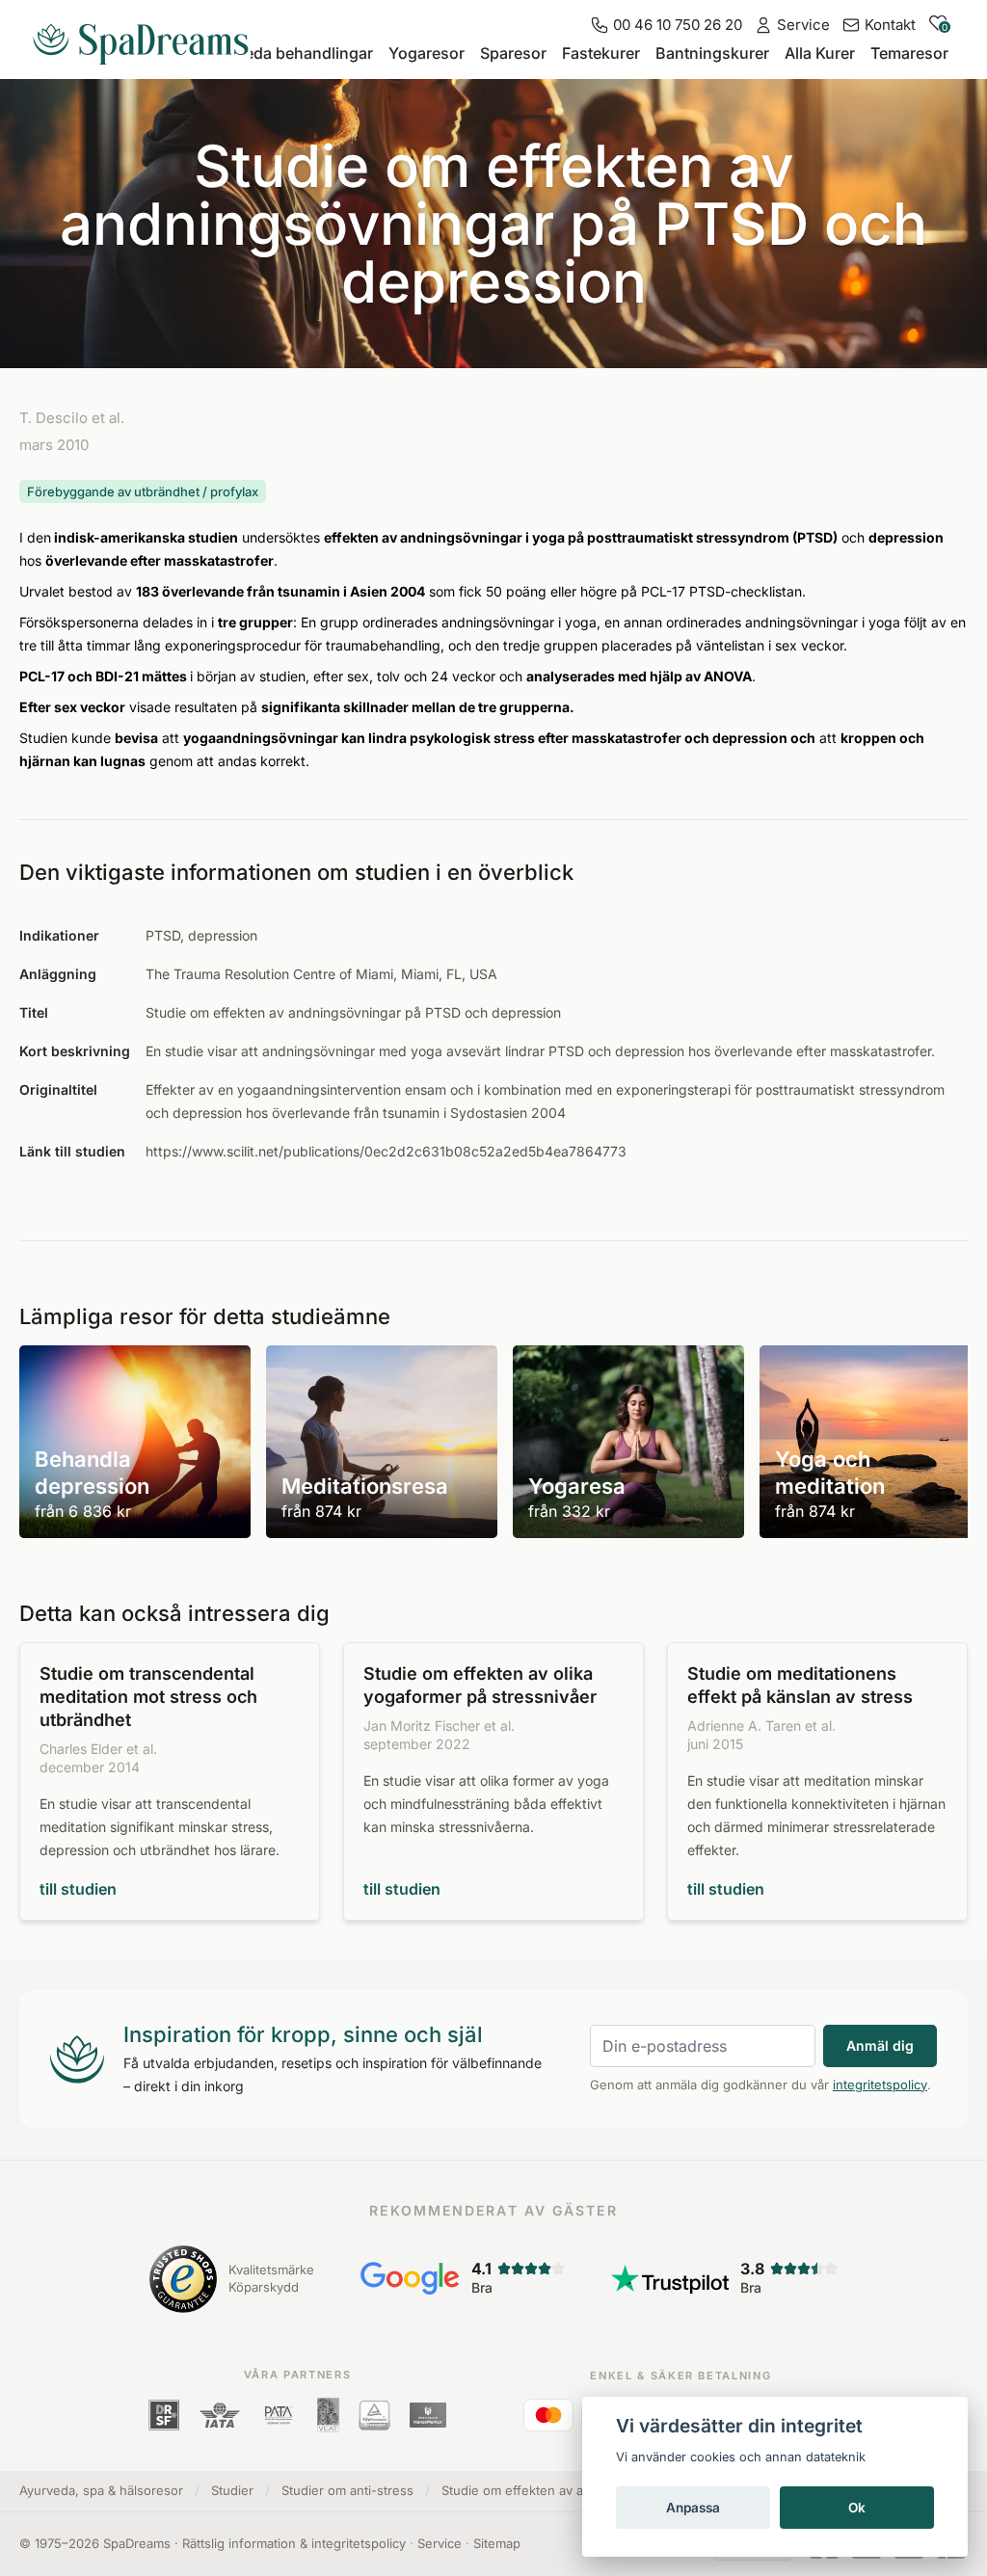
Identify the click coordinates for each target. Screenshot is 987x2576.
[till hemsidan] (148, 37)
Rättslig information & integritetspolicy (294, 2543)
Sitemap (497, 2543)
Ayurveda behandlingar (288, 53)
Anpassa (693, 2508)
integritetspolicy (880, 2085)
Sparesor (513, 53)
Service (440, 2543)
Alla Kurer (820, 53)
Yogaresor (427, 53)
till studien (78, 1889)
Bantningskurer (712, 53)
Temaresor (909, 53)
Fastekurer (601, 53)
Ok (857, 2508)
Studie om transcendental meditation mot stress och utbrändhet (148, 1697)
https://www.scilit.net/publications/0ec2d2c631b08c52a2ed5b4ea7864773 (386, 1151)
